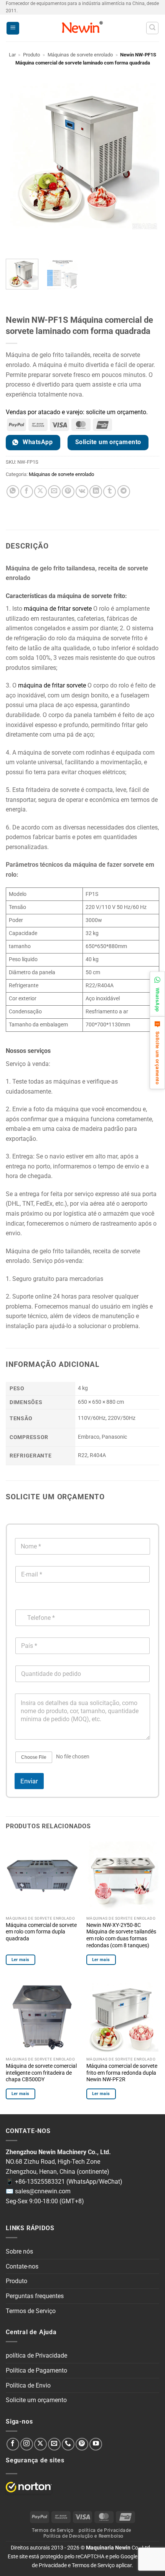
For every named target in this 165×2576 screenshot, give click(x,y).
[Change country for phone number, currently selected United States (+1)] (20, 1602)
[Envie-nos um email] (54, 2444)
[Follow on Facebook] (13, 2444)
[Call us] (68, 2444)
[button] (13, 28)
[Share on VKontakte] (82, 492)
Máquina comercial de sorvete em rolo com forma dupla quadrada (41, 1932)
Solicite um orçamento (36, 2400)
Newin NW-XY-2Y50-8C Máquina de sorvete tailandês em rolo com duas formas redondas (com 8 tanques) (121, 1935)
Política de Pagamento (36, 2370)
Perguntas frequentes (35, 2296)
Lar (12, 55)
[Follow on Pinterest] (82, 2444)
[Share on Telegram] (124, 492)
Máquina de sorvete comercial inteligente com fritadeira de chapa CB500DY (41, 2073)
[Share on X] (40, 492)
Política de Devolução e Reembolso (83, 2536)
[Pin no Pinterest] (68, 492)
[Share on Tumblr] (110, 492)
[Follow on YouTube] (96, 2444)
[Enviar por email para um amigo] (54, 492)
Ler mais (21, 1960)
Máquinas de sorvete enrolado (80, 55)
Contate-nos (22, 2266)
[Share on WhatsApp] (13, 492)
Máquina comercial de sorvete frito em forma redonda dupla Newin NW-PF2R (122, 2073)
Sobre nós (19, 2251)
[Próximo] (34, 239)
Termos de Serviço (31, 2311)
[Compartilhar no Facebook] (27, 492)
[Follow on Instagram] (27, 2444)
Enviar (29, 1781)
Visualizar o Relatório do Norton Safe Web (29, 2487)
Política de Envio (28, 2385)
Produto (31, 55)
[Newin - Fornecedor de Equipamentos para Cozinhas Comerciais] (83, 28)
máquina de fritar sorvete (58, 609)
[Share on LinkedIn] (96, 492)
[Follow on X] (40, 2444)
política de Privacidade (36, 2355)
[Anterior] (13, 239)
